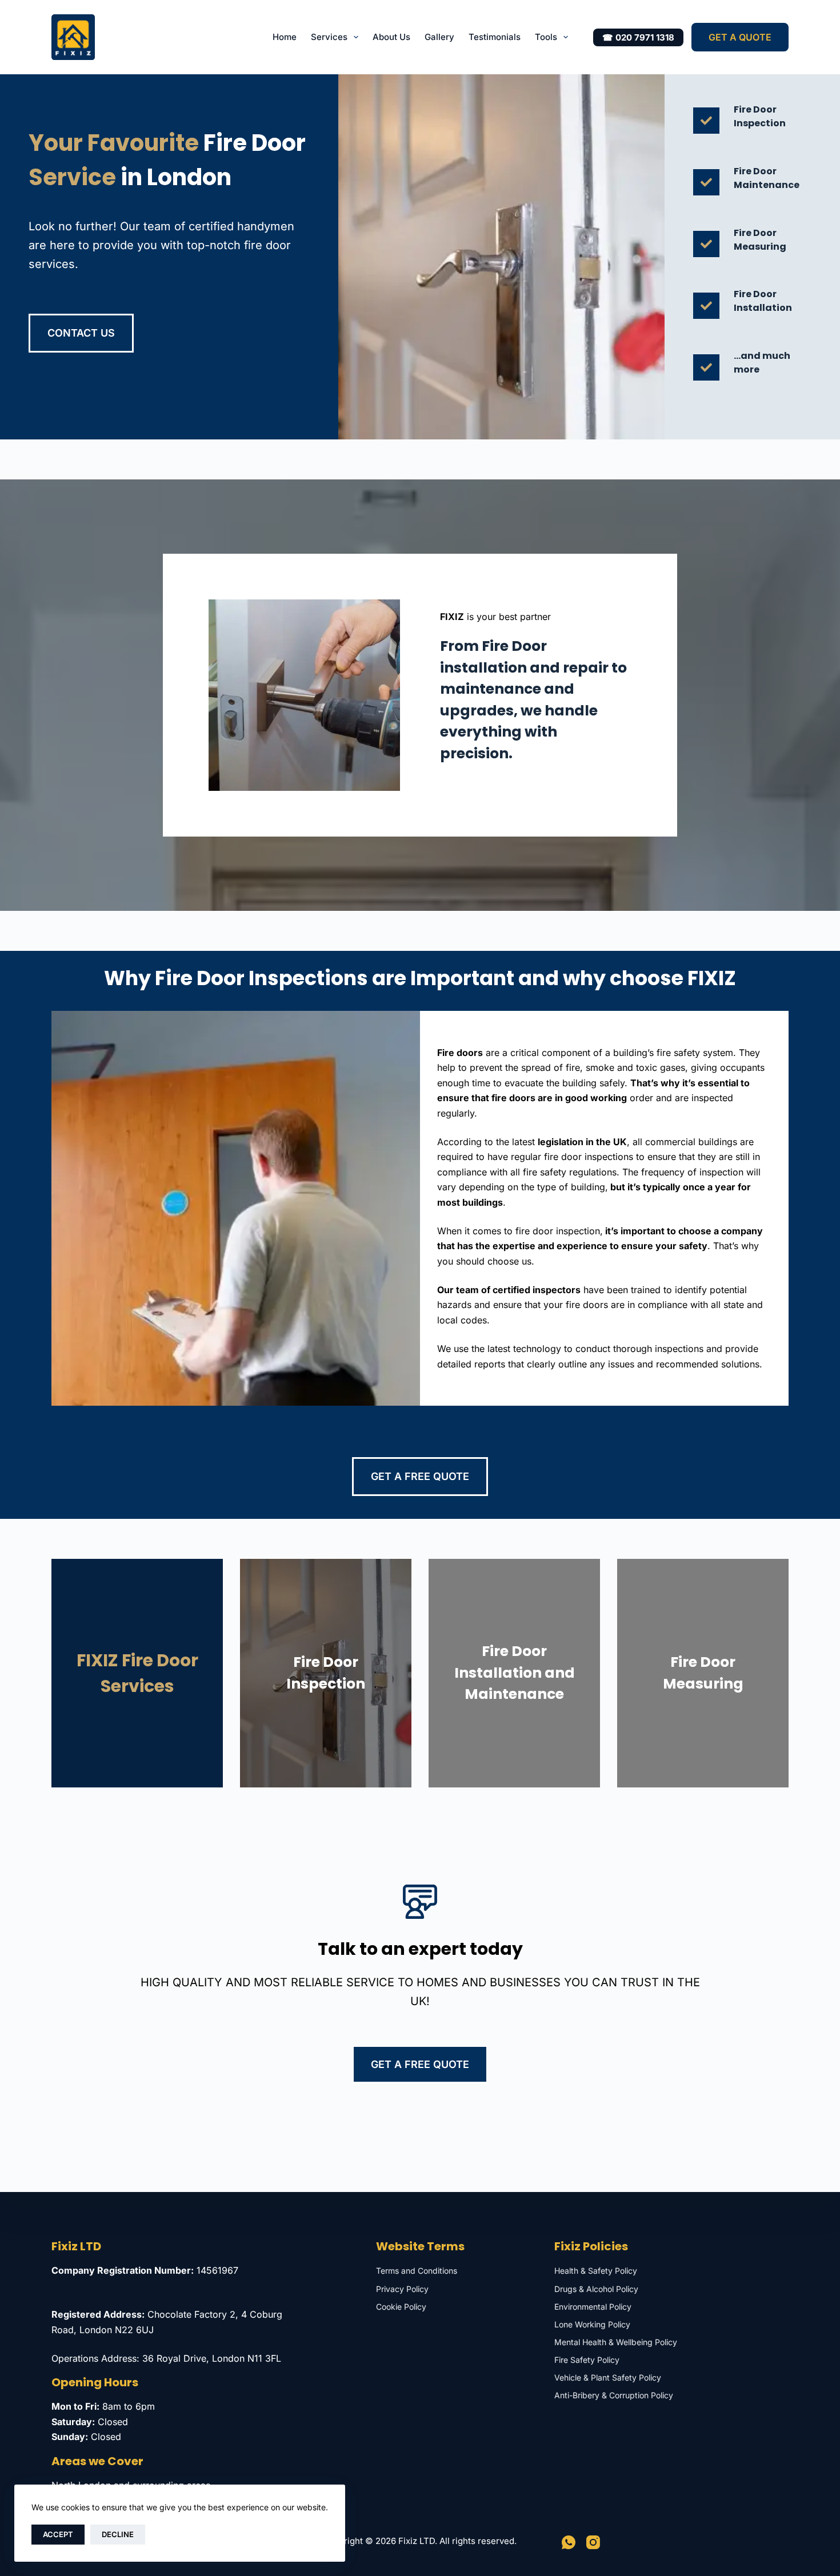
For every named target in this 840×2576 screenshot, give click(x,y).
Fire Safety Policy (587, 2360)
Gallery (439, 37)
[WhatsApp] (569, 2542)
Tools (546, 37)
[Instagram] (593, 2542)
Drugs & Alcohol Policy (596, 2289)
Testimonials (495, 37)
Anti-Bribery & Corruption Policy (614, 2395)
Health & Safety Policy (596, 2271)
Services (329, 37)
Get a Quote (740, 37)
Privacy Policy (402, 2289)
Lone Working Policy (592, 2324)
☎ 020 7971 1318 (638, 37)
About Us (391, 37)
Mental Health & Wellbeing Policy (616, 2342)
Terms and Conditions (417, 2271)
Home (285, 37)
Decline (118, 2534)
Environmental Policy (593, 2307)
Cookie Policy (401, 2307)
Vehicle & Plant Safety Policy (608, 2377)
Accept (58, 2534)
